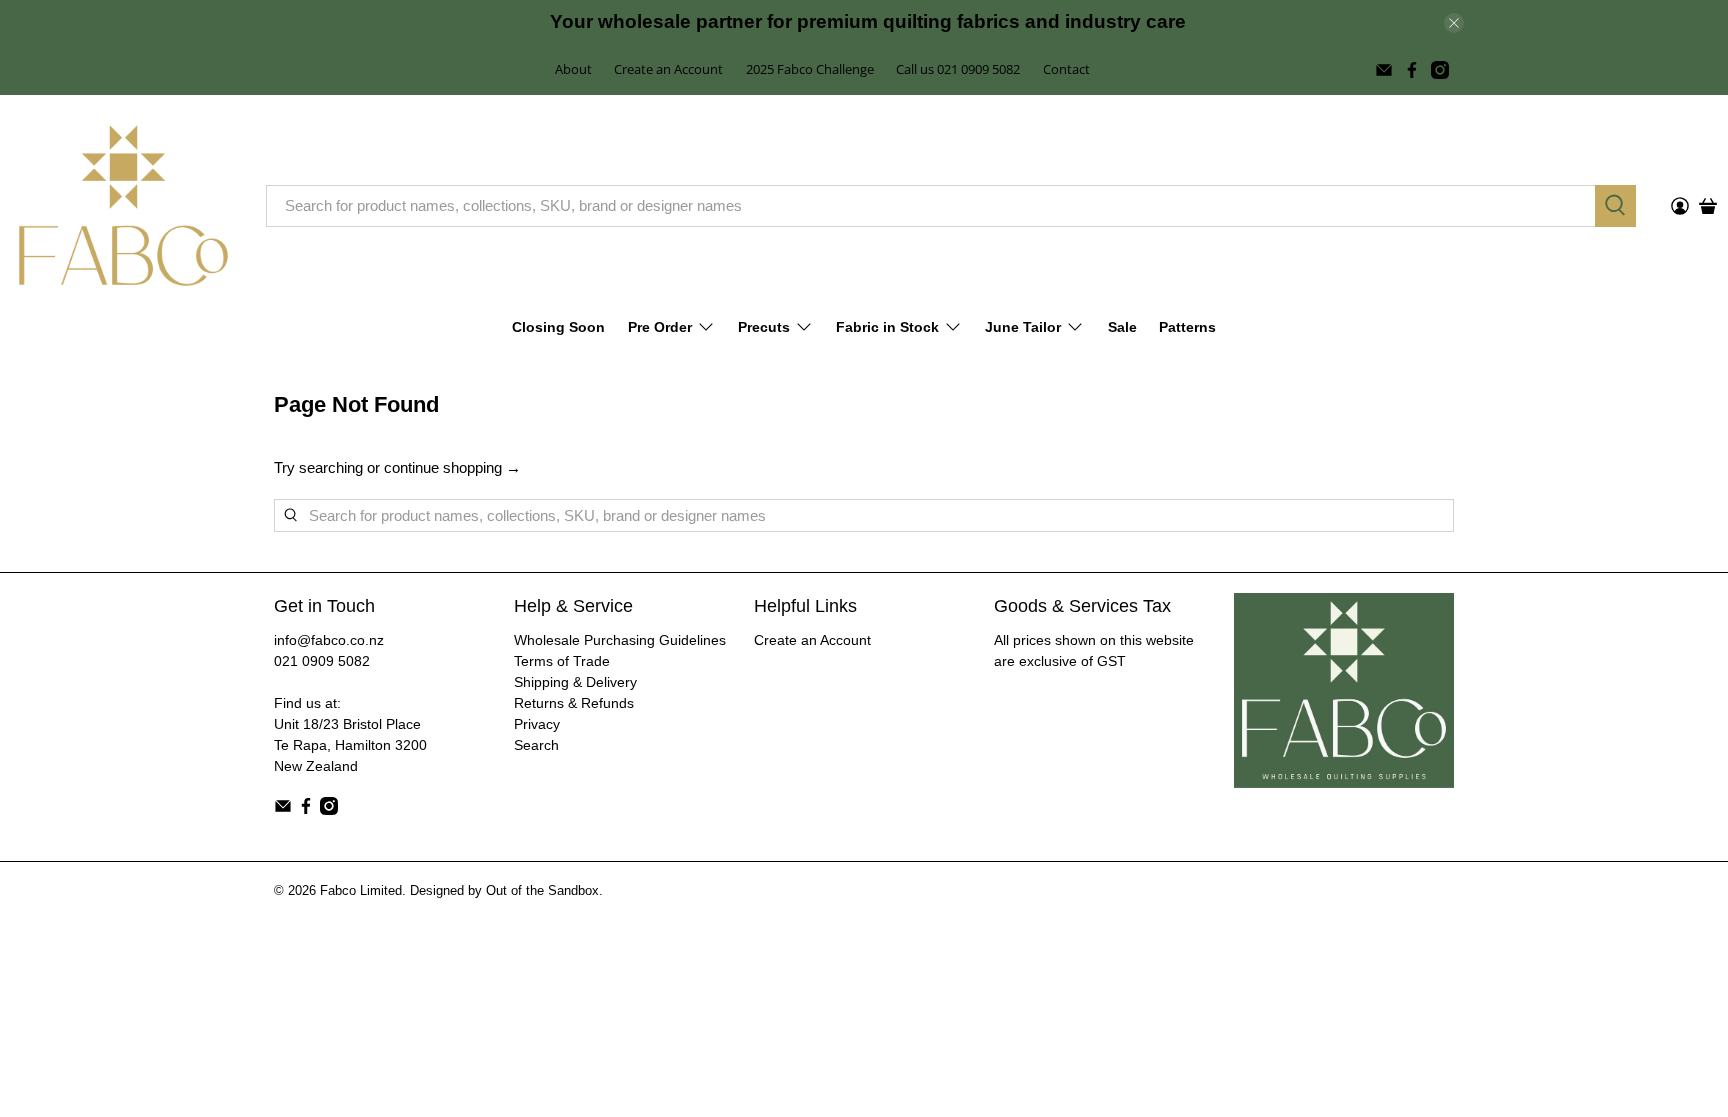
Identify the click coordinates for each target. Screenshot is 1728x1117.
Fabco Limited (361, 891)
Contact (1066, 69)
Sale (1122, 327)
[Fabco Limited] (123, 205)
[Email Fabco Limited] (1384, 70)
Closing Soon (558, 327)
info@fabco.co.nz (329, 640)
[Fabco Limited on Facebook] (1412, 70)
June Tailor (1023, 327)
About (573, 69)
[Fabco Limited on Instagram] (1440, 70)
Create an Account (668, 69)
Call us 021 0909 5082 (958, 69)
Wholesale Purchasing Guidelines (620, 640)
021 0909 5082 (322, 661)
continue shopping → (452, 467)
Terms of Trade (562, 661)
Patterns (1187, 327)
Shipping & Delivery (575, 682)
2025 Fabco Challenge (810, 69)
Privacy (537, 724)
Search (536, 745)
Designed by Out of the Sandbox (504, 891)
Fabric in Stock (887, 327)
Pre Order (660, 327)
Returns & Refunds (574, 703)
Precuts (764, 327)
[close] (1454, 23)
